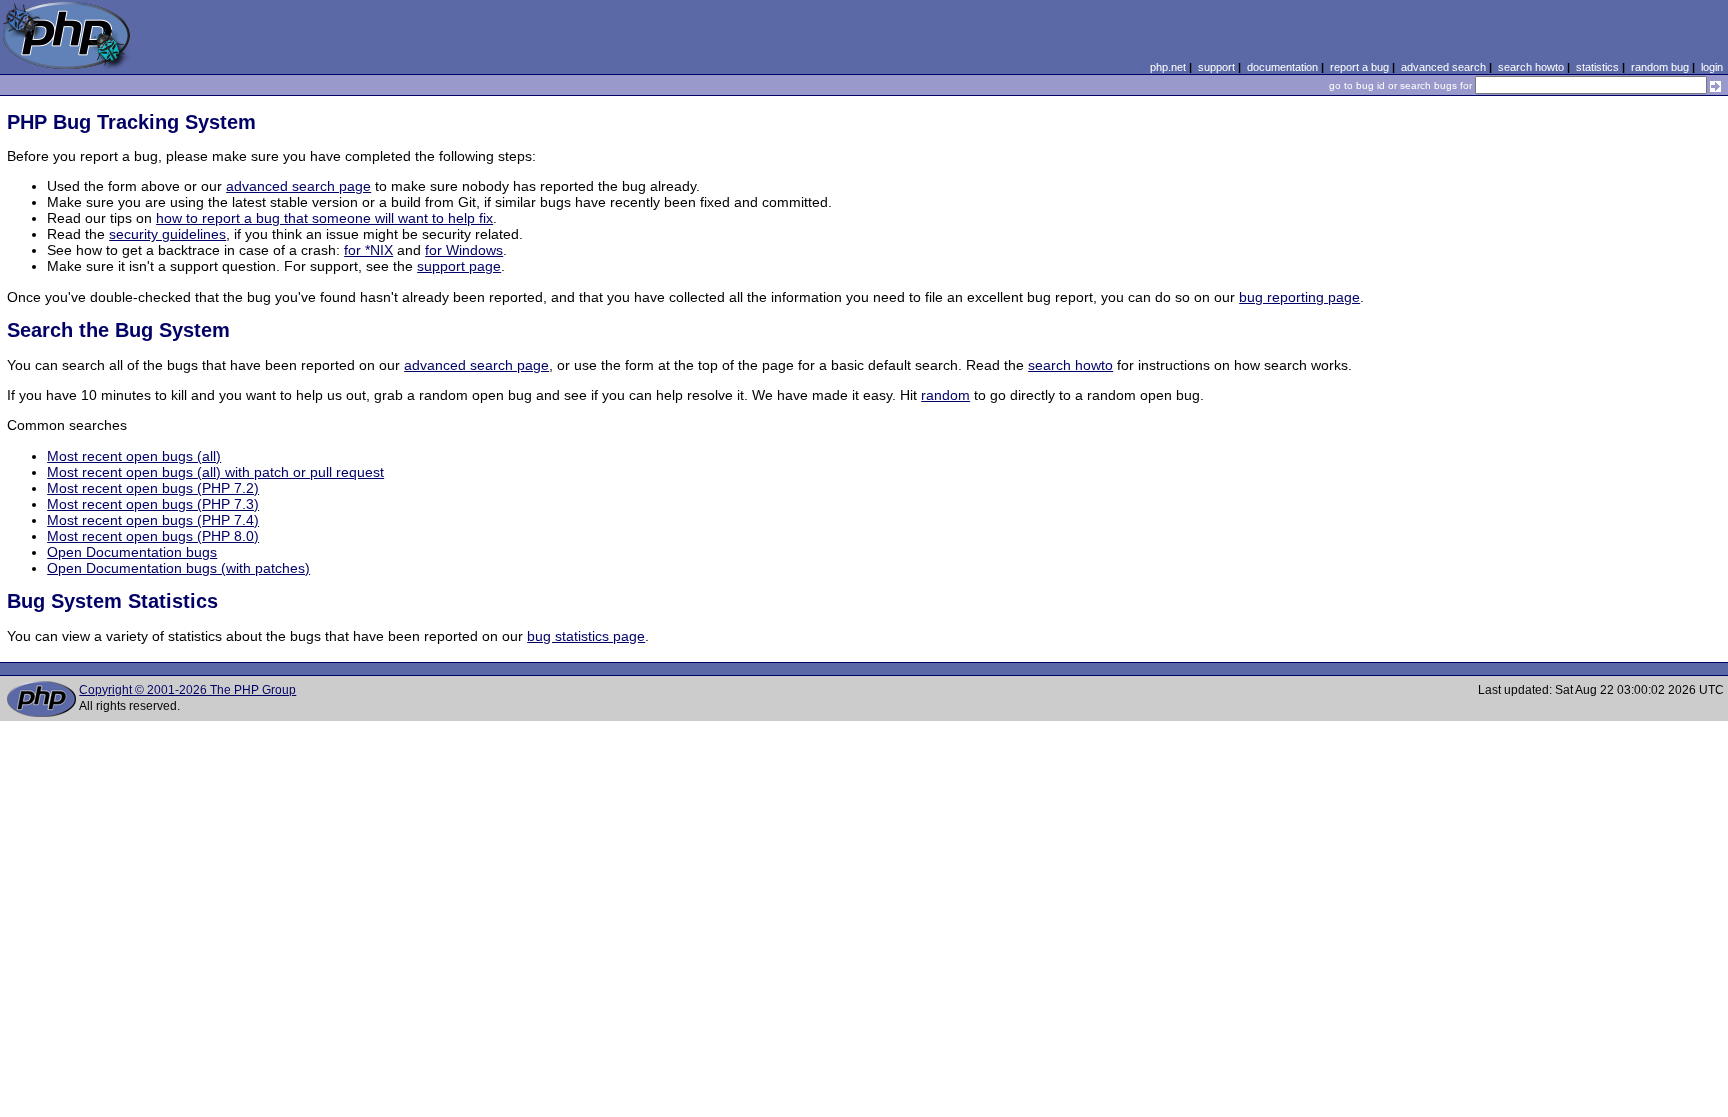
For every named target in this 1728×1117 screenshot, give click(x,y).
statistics (1597, 67)
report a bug (1359, 67)
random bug (1660, 67)
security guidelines (167, 234)
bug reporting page (1299, 297)
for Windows (464, 250)
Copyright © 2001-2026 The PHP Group (187, 690)
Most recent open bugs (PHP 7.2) (153, 488)
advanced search (1443, 67)
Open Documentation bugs (132, 552)
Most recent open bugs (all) (134, 456)
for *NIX (368, 250)
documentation (1282, 67)
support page (459, 266)
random (945, 395)
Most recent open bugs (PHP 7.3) (153, 504)
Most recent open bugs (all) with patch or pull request (215, 472)
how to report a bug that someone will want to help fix (324, 218)
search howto (1531, 67)
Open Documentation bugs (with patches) (178, 568)
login (1712, 67)
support (1216, 67)
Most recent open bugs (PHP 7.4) (153, 520)
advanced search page (298, 186)
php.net (1168, 67)
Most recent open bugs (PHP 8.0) (153, 536)
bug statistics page (586, 636)
